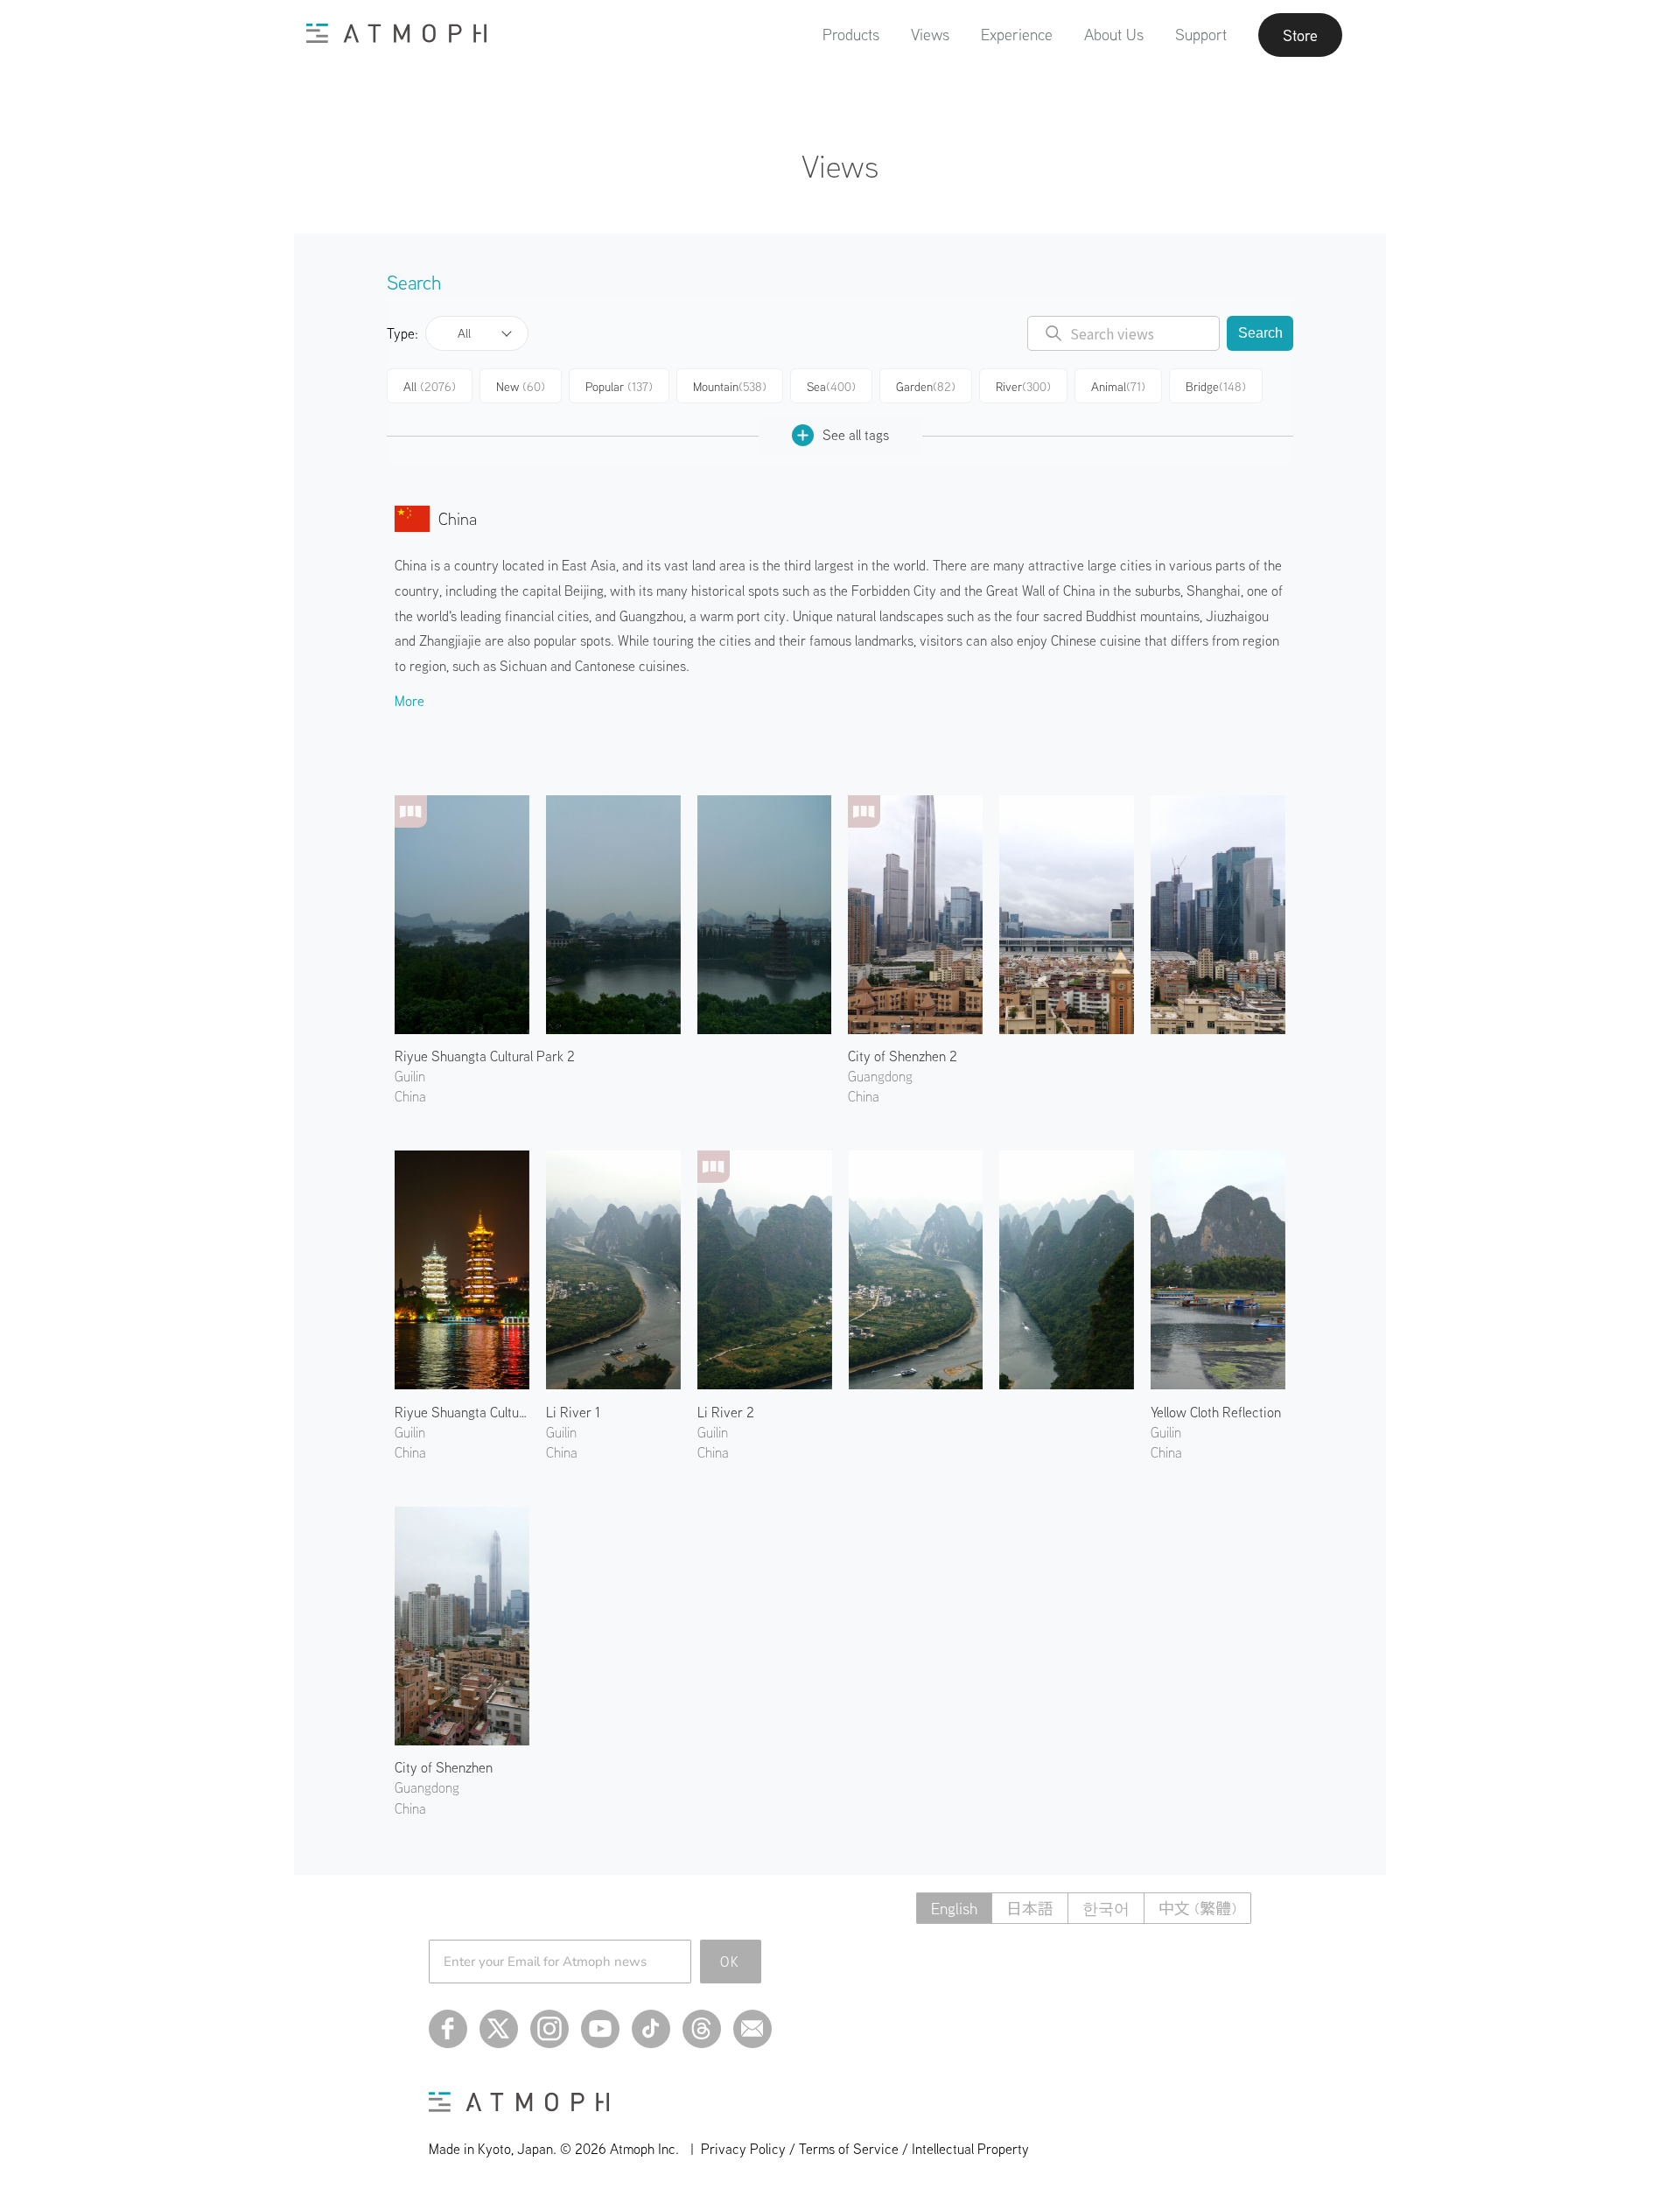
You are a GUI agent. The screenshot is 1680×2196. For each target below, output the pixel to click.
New (521, 387)
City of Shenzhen (444, 1767)
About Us (1114, 35)
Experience (1017, 35)
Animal (1118, 387)
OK (730, 1962)
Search (1260, 333)
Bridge (1216, 387)
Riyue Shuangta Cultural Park (462, 1412)
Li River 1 (573, 1412)
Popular (619, 387)
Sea (831, 387)
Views (930, 35)
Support (1201, 35)
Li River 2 (726, 1412)
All (464, 333)
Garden (926, 387)
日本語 (1030, 1909)
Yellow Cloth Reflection (1216, 1412)
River (1023, 387)
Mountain (730, 387)
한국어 (1106, 1909)
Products (851, 35)
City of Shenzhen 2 (903, 1056)
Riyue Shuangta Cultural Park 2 (485, 1056)
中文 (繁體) (1197, 1909)
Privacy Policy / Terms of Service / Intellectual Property (865, 2149)
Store (1300, 35)
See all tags (856, 435)
